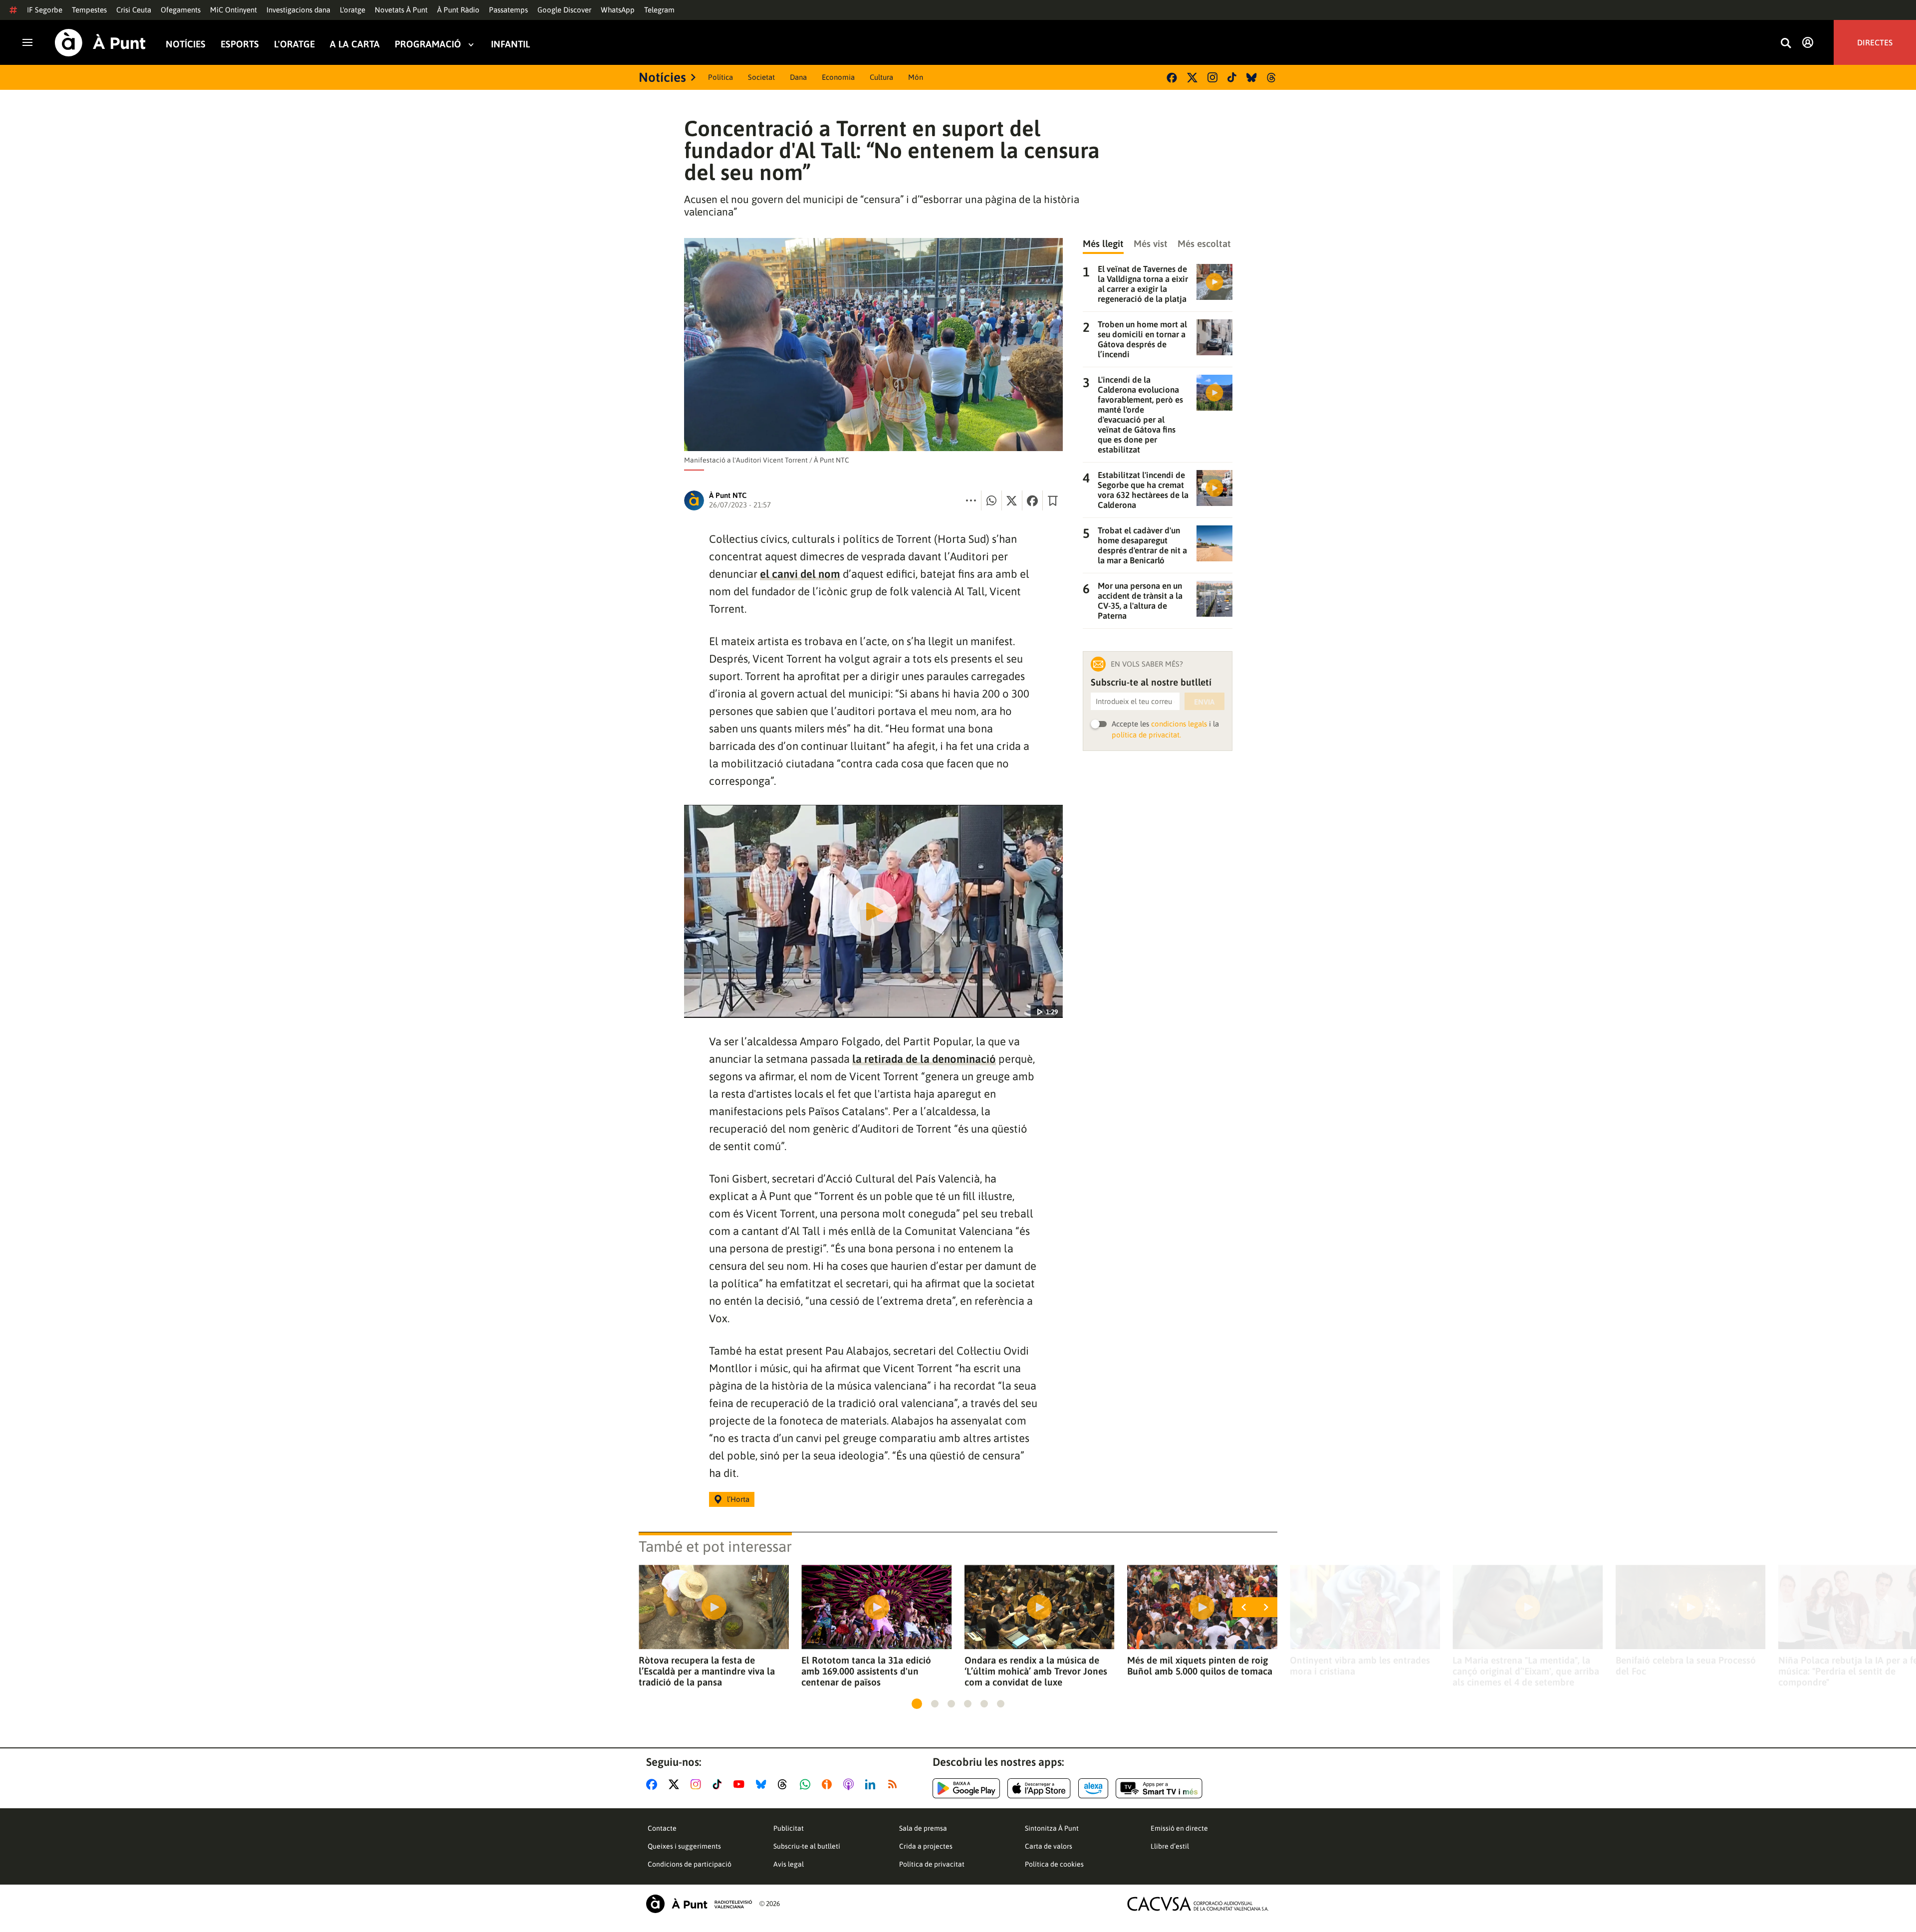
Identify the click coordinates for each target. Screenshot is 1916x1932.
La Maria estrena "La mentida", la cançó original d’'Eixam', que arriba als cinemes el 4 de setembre (1526, 1671)
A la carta (355, 44)
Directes (1875, 42)
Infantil (510, 44)
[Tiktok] (1232, 77)
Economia (838, 77)
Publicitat (789, 1828)
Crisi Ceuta (134, 10)
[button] (917, 1704)
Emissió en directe (1179, 1828)
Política (720, 77)
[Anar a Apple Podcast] (850, 1784)
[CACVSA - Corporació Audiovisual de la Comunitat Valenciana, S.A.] (1198, 1904)
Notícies (186, 44)
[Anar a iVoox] (829, 1784)
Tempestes (89, 10)
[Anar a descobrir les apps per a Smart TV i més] (1159, 1788)
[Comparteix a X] (1012, 500)
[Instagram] (1212, 77)
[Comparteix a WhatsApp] (991, 500)
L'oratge (353, 10)
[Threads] (1272, 78)
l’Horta (738, 1499)
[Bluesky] (1252, 78)
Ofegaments (181, 10)
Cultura (881, 77)
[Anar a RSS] (895, 1784)
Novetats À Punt (401, 10)
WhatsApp (618, 10)
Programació (428, 44)
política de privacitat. (1146, 735)
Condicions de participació (690, 1864)
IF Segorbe (45, 10)
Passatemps (508, 10)
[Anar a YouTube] (741, 1784)
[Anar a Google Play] (966, 1788)
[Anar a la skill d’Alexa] (1093, 1788)
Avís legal (789, 1864)
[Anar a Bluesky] (763, 1784)
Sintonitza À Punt (1052, 1828)
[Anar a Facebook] (654, 1784)
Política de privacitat (932, 1864)
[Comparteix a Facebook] (1032, 500)
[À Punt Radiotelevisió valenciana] (699, 1904)
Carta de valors (1049, 1846)
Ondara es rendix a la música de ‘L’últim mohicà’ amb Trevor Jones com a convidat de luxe (1036, 1671)
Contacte (662, 1828)
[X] (1192, 78)
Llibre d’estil (1170, 1846)
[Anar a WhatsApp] (807, 1784)
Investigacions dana (298, 10)
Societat (761, 77)
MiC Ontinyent (234, 10)
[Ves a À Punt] (100, 43)
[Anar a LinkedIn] (872, 1784)
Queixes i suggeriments (684, 1846)
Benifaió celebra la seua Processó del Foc (1686, 1666)
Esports (240, 44)
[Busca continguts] (1786, 44)
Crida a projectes (926, 1846)
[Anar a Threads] (785, 1784)
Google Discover (564, 10)
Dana (798, 77)
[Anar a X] (676, 1784)
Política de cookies (1054, 1864)
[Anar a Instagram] (698, 1784)
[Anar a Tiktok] (719, 1784)
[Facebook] (1172, 78)
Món (916, 77)
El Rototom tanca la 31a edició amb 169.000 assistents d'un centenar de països (866, 1671)
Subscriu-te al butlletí (807, 1846)
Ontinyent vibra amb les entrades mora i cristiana (1360, 1666)
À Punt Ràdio (458, 10)
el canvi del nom (800, 574)
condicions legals (1179, 724)
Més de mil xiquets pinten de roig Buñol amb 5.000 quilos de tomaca (1200, 1666)
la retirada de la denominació (924, 1059)
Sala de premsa (923, 1828)
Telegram (659, 10)
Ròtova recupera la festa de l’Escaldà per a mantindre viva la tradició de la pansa (707, 1671)
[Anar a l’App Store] (1039, 1788)
